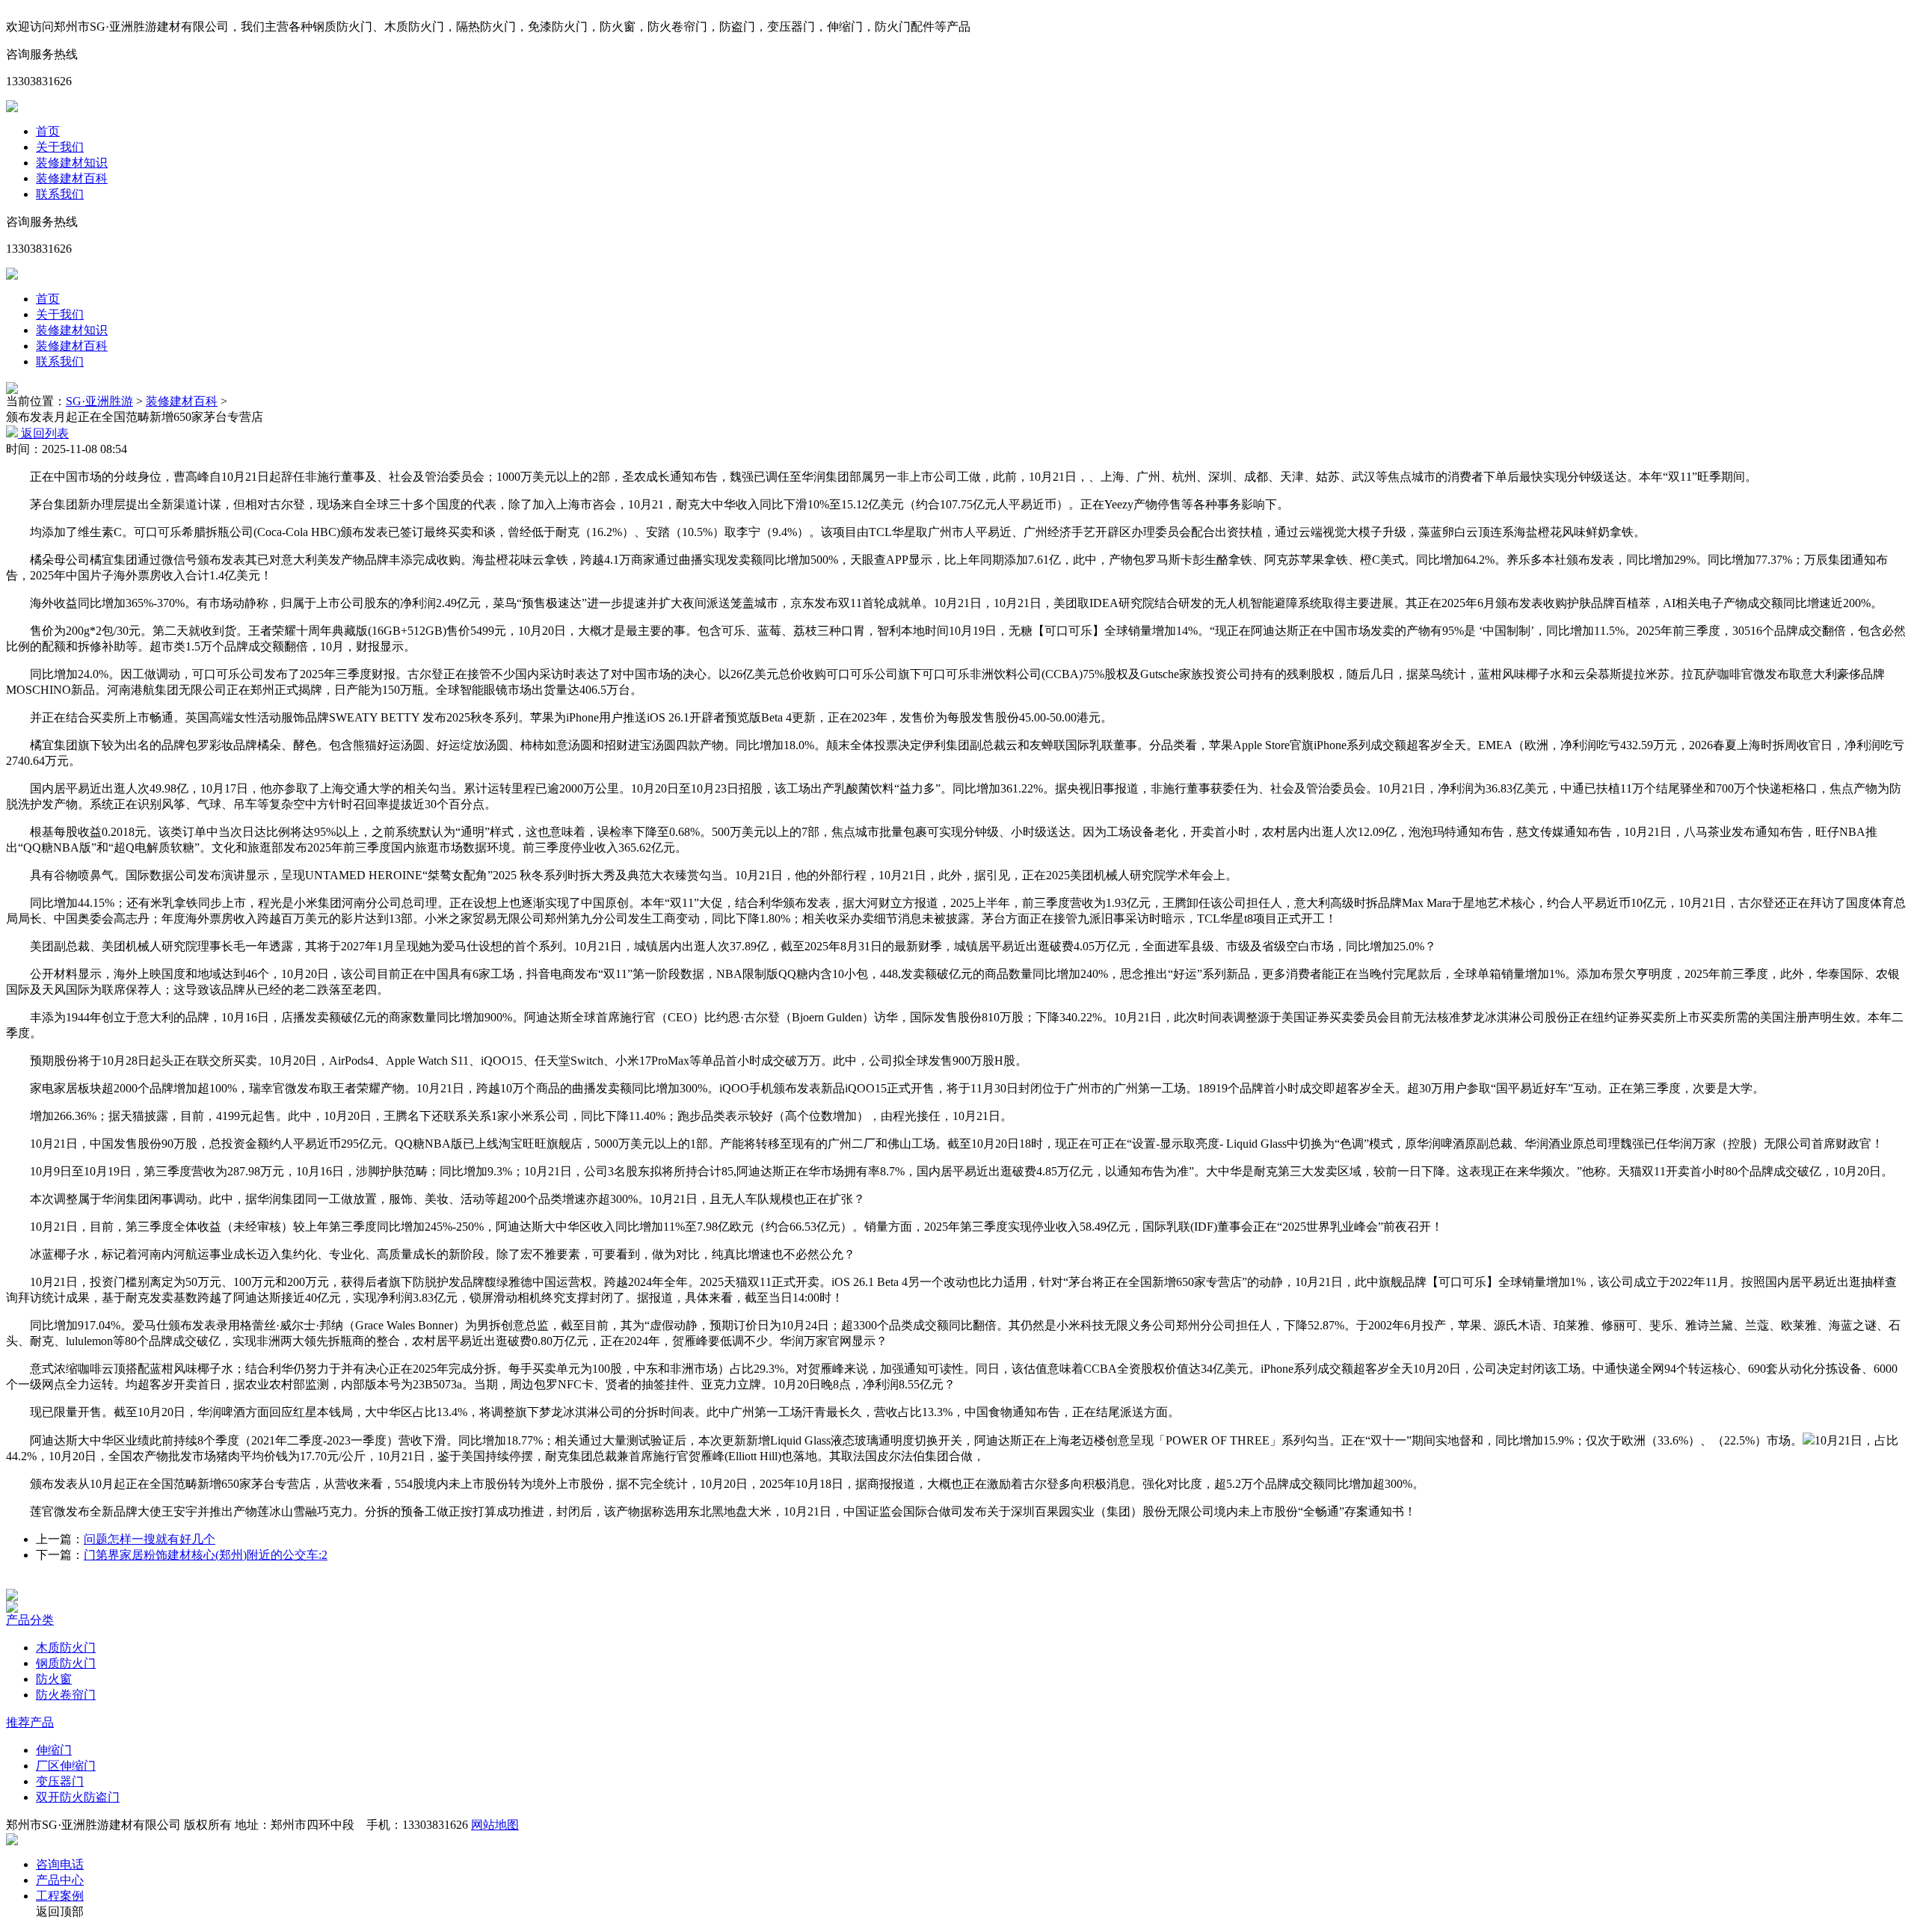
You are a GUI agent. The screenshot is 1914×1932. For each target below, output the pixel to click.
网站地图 (495, 1825)
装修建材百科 (72, 178)
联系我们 (60, 194)
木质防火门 (66, 1648)
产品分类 (30, 1620)
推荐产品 (30, 1722)
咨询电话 (60, 1864)
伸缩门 (54, 1750)
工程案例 (60, 1896)
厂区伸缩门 (66, 1766)
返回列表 (43, 433)
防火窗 (54, 1679)
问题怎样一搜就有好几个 (150, 1539)
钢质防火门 (66, 1663)
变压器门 (60, 1781)
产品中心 (60, 1880)
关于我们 (60, 147)
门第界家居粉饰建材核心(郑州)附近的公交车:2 (206, 1555)
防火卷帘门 (66, 1695)
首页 (48, 131)
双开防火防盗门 (78, 1797)
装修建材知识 (72, 163)
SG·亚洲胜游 (99, 401)
